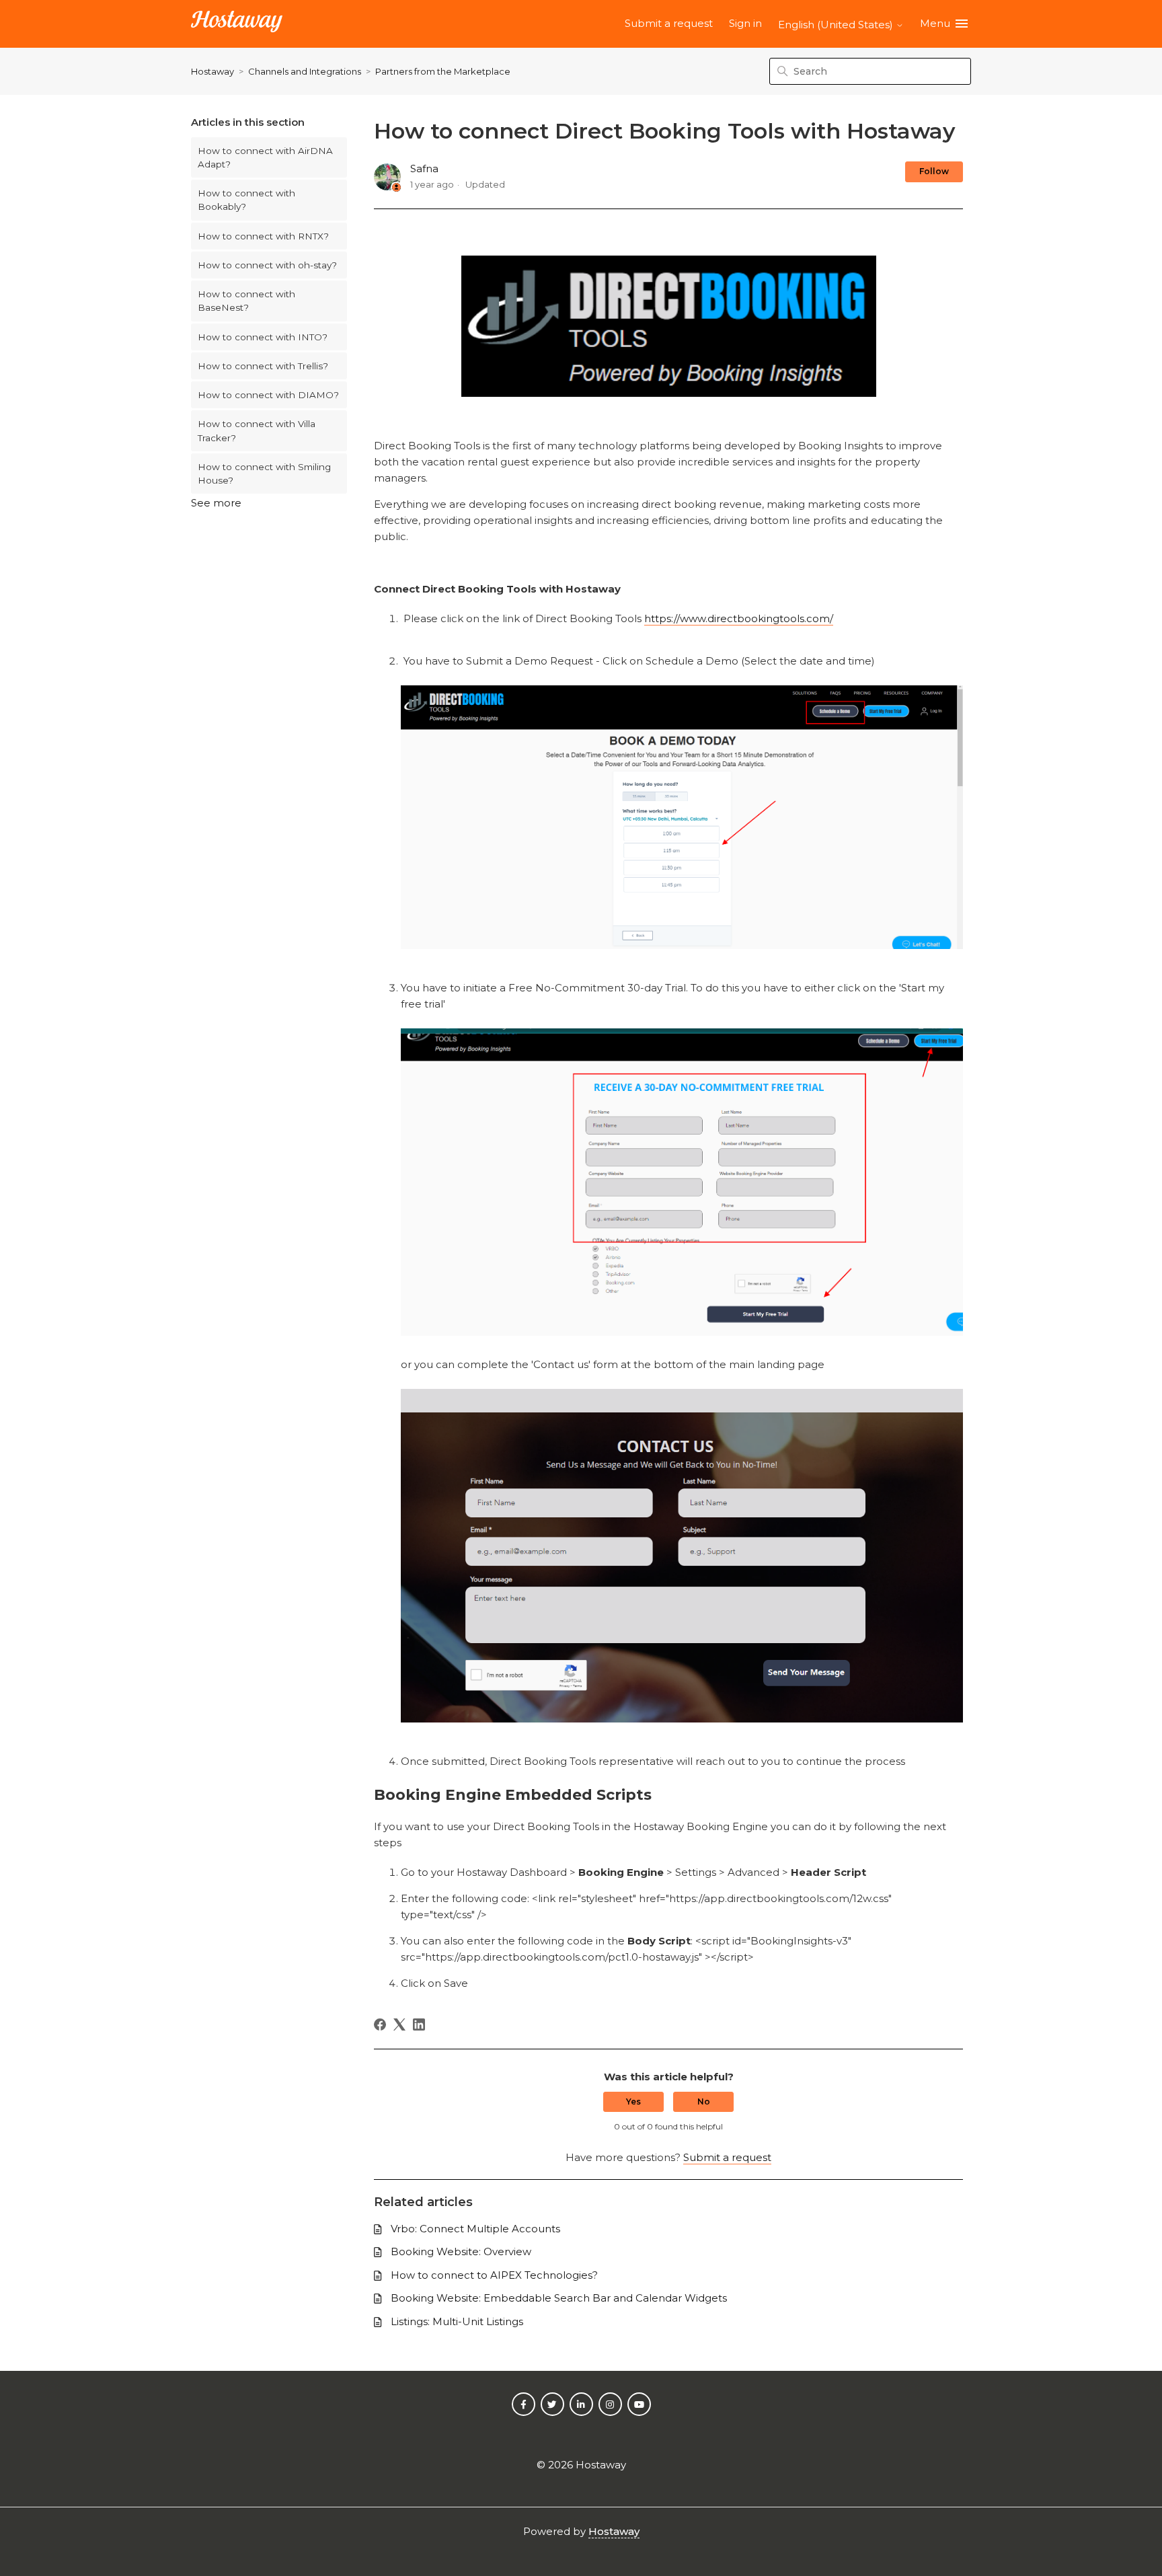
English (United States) (837, 25)
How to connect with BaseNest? (246, 301)
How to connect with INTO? (263, 337)
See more (216, 503)
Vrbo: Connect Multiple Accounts (475, 2229)
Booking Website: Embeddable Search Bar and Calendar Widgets (559, 2298)
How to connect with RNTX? (263, 236)
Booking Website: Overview (461, 2251)
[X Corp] (399, 2024)
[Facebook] (380, 2024)
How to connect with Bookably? (246, 200)
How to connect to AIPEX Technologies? (494, 2275)
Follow (934, 171)
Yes (633, 2101)
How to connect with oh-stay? (267, 265)
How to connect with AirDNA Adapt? (265, 157)
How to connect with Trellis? (263, 366)
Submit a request (669, 23)
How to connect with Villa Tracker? (257, 430)
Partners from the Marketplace (443, 71)
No (704, 2101)
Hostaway (212, 71)
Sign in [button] (745, 23)
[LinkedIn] (419, 2024)
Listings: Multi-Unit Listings (457, 2321)
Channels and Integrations (305, 71)
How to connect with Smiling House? (264, 473)
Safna (424, 168)
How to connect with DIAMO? (268, 395)
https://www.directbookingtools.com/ (739, 618)
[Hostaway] (237, 24)
